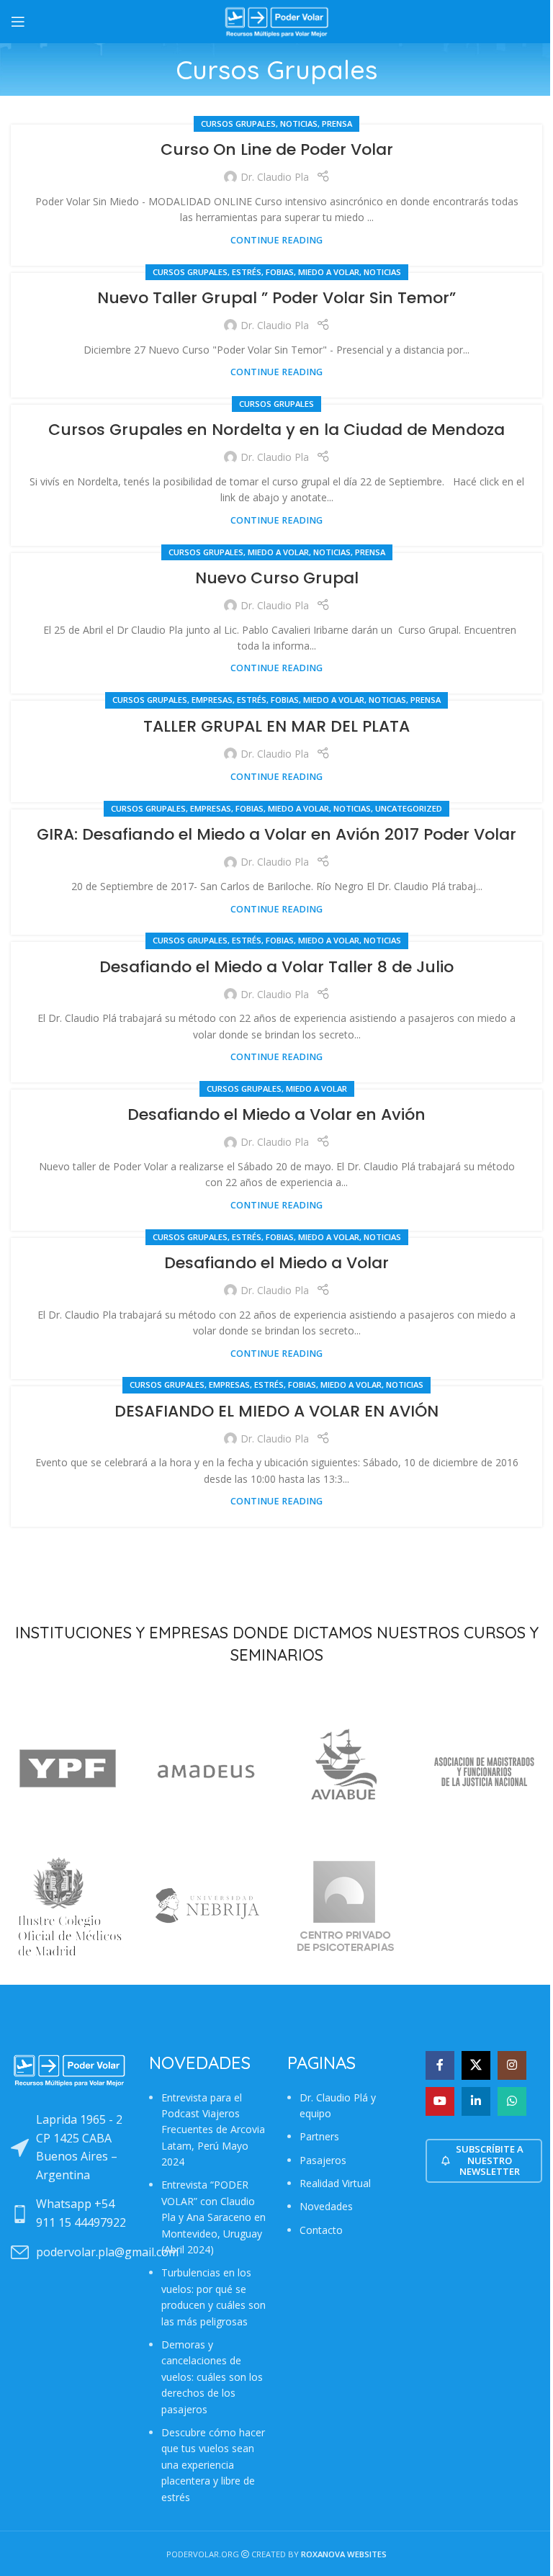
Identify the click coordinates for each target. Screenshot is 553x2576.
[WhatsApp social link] (512, 2101)
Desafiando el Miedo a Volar (276, 1263)
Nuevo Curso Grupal (277, 578)
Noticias (299, 124)
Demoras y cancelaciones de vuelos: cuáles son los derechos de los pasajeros (212, 2377)
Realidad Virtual (335, 2183)
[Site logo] (276, 21)
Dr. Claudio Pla (275, 177)
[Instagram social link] (512, 2065)
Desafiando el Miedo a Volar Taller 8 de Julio (276, 967)
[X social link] (476, 2065)
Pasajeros (323, 2160)
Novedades (326, 2206)
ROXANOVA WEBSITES (344, 2554)
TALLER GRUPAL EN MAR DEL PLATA (276, 726)
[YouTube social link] (440, 2101)
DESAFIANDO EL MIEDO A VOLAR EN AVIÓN (276, 1411)
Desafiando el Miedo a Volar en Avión (276, 1114)
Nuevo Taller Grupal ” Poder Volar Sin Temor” (276, 298)
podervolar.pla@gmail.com (107, 2252)
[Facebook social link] (440, 2065)
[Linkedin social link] (476, 2101)
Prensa (337, 124)
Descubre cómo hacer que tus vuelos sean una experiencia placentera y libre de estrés (213, 2465)
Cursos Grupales (238, 124)
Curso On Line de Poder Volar (277, 149)
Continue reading (276, 240)
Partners (319, 2136)
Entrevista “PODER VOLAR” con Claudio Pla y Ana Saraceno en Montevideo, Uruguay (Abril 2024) (213, 2217)
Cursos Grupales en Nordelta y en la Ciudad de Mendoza (276, 430)
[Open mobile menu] (18, 22)
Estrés (247, 272)
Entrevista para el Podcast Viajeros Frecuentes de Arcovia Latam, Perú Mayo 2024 (213, 2130)
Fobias (280, 272)
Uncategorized (409, 808)
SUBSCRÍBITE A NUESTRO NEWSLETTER (490, 2160)
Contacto (321, 2230)
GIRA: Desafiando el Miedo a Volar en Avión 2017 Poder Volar (276, 834)
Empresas (212, 700)
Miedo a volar (329, 272)
